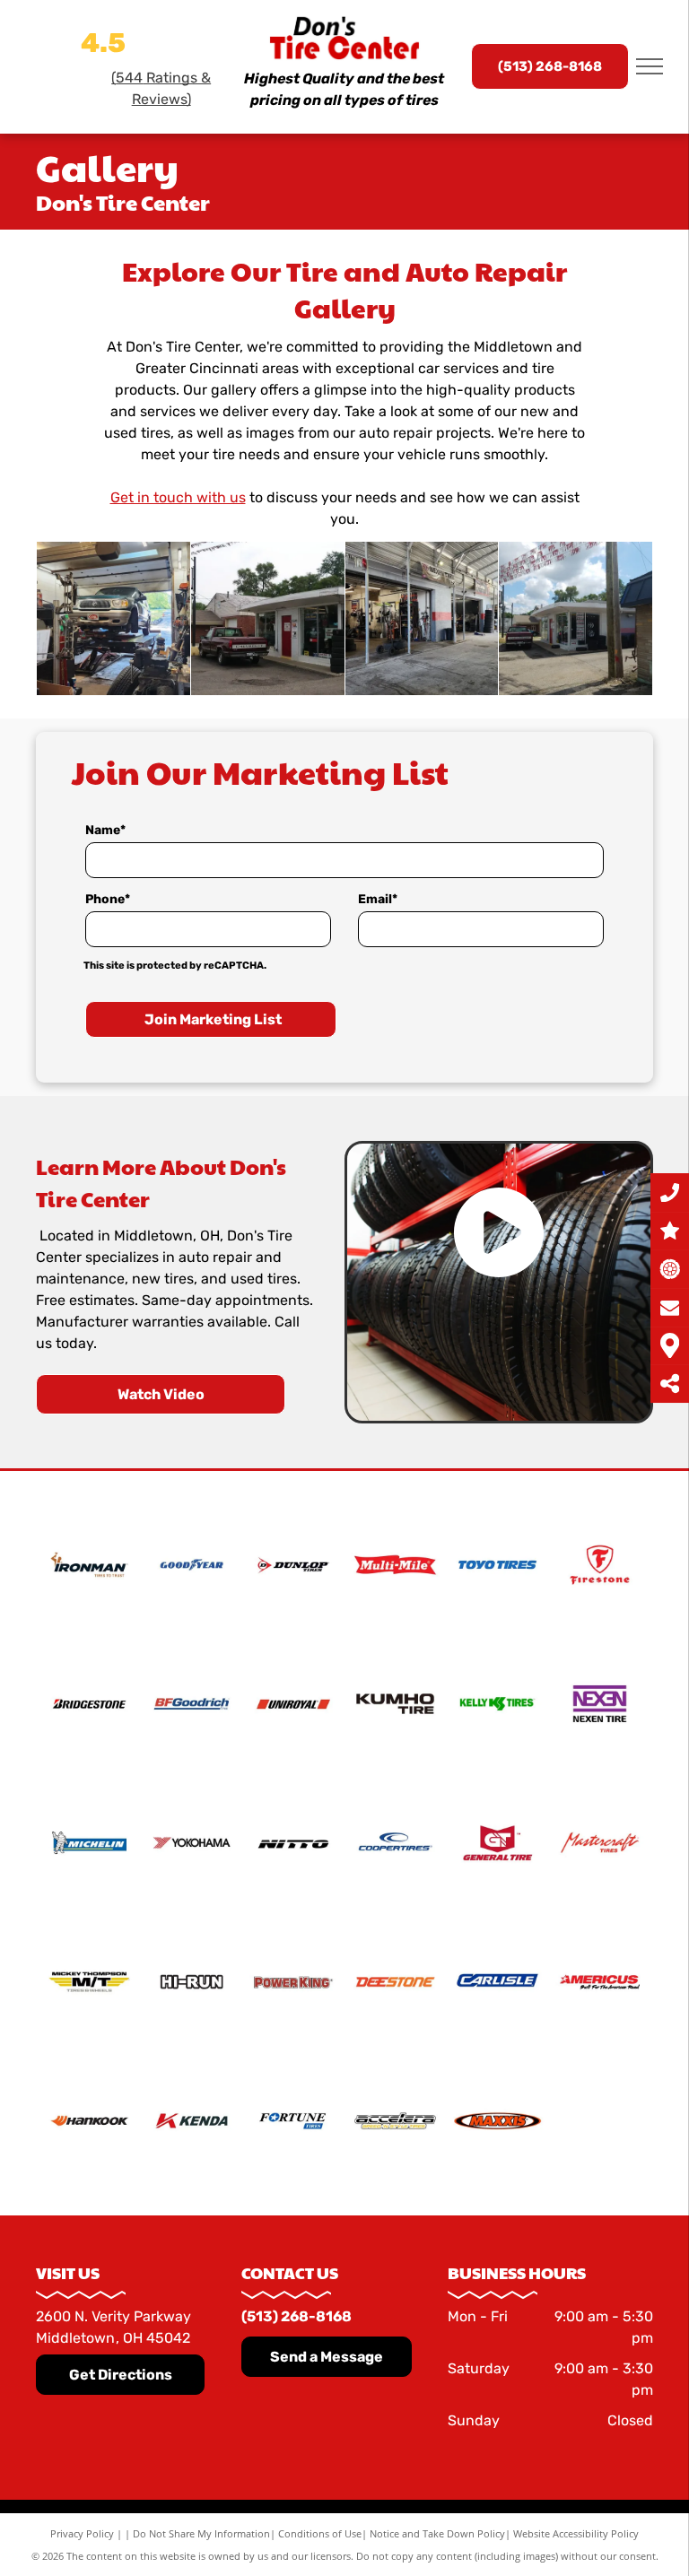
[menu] (650, 66)
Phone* (108, 899)
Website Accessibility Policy (576, 2533)
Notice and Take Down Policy (437, 2533)
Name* (105, 830)
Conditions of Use (320, 2533)
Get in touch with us (178, 497)
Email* (378, 899)
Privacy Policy (82, 2533)
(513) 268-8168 (297, 2316)
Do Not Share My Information (201, 2533)
